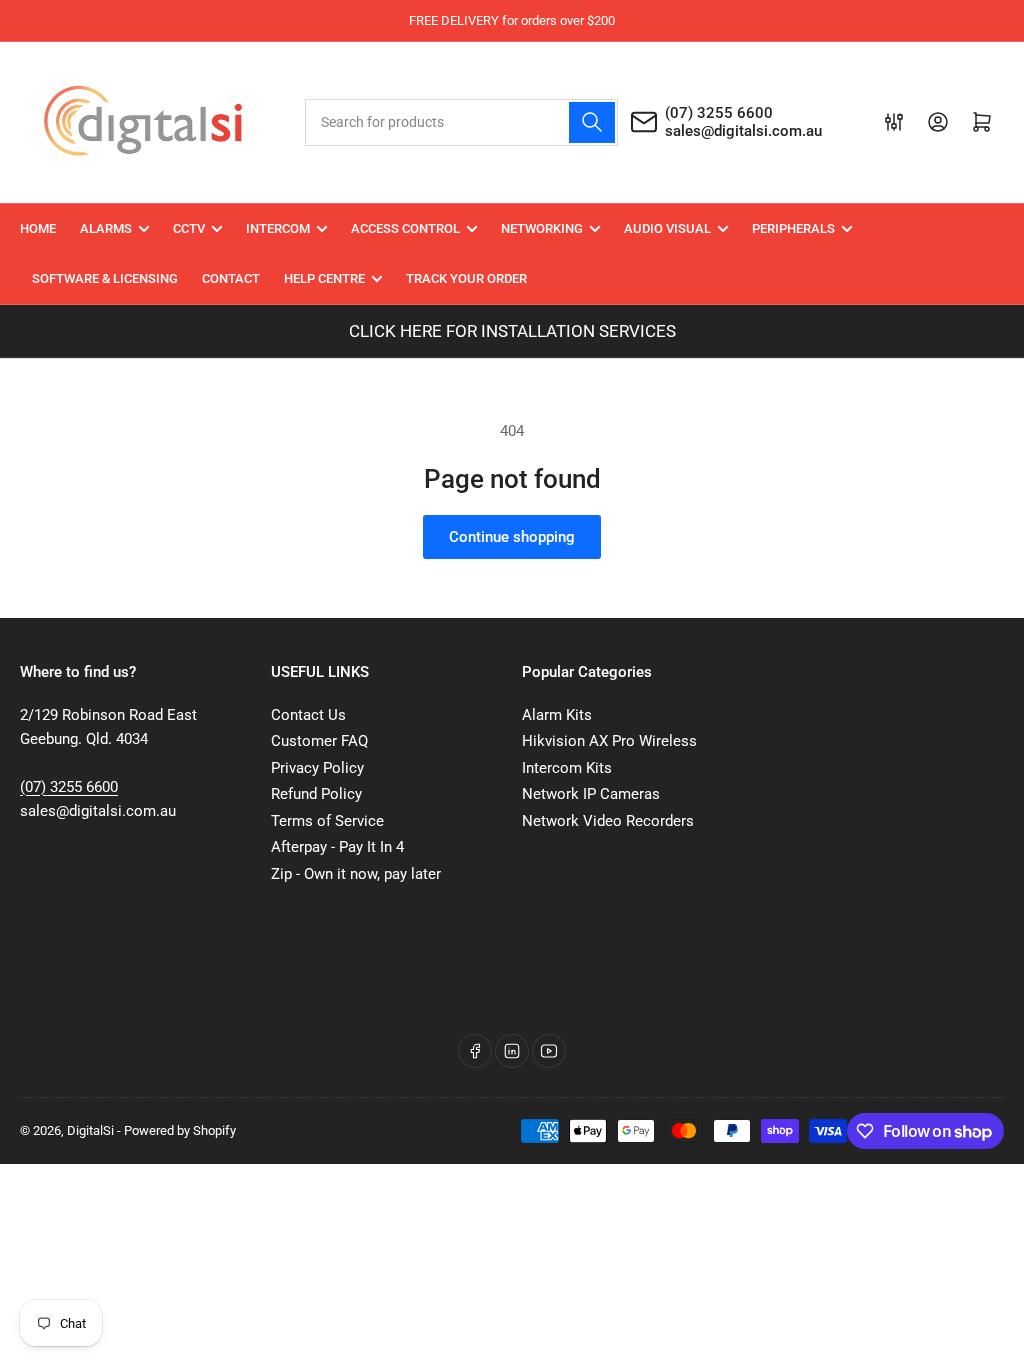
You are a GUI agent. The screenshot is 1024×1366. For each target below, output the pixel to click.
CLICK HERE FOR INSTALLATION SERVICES (512, 331)
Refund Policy (316, 794)
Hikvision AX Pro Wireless (609, 741)
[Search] (592, 122)
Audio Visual (667, 228)
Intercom (278, 228)
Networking (542, 228)
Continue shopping (512, 537)
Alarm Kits (557, 715)
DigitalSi (90, 1130)
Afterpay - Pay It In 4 (337, 847)
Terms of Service (327, 821)
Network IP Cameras (591, 794)
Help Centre (324, 278)
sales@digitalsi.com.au (743, 131)
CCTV (189, 228)
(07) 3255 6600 (719, 113)
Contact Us (308, 715)
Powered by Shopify (180, 1130)
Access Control (405, 228)
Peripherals (793, 228)
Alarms (106, 228)
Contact (231, 278)
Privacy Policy (317, 768)
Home (38, 228)
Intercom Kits (567, 768)
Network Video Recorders (608, 821)
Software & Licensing (105, 278)
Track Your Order (466, 278)
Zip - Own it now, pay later (356, 874)
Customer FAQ (319, 741)
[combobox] (462, 122)
